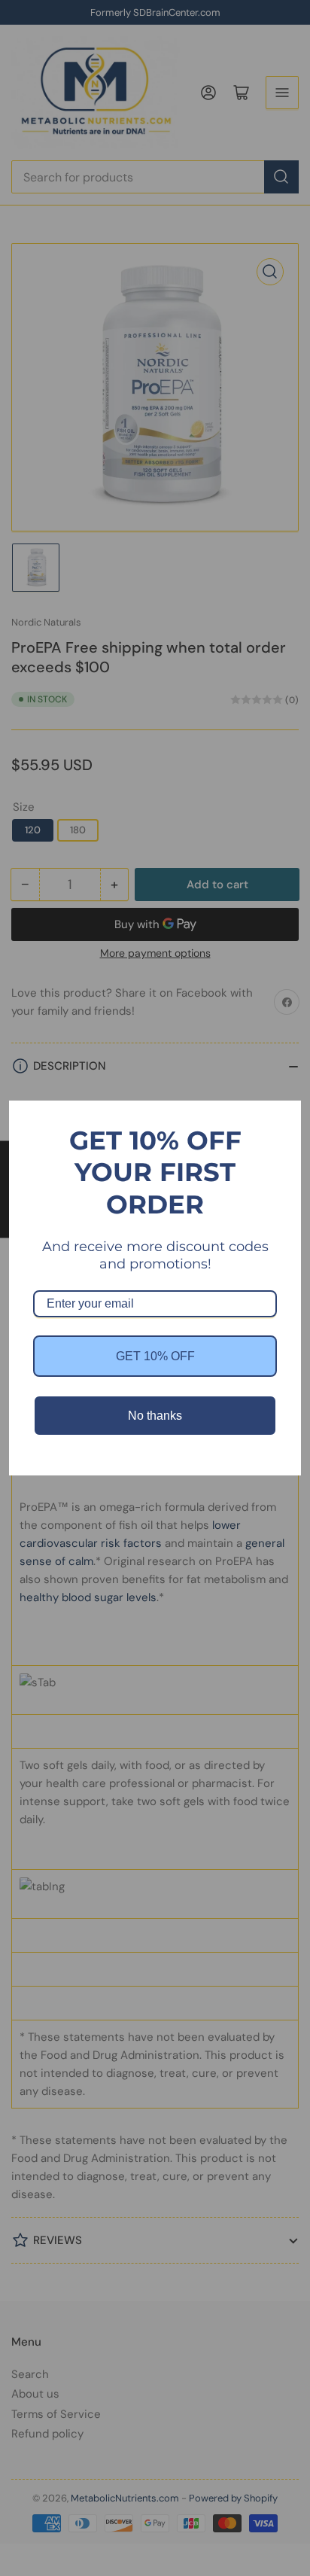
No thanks (155, 1416)
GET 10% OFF (155, 1356)
